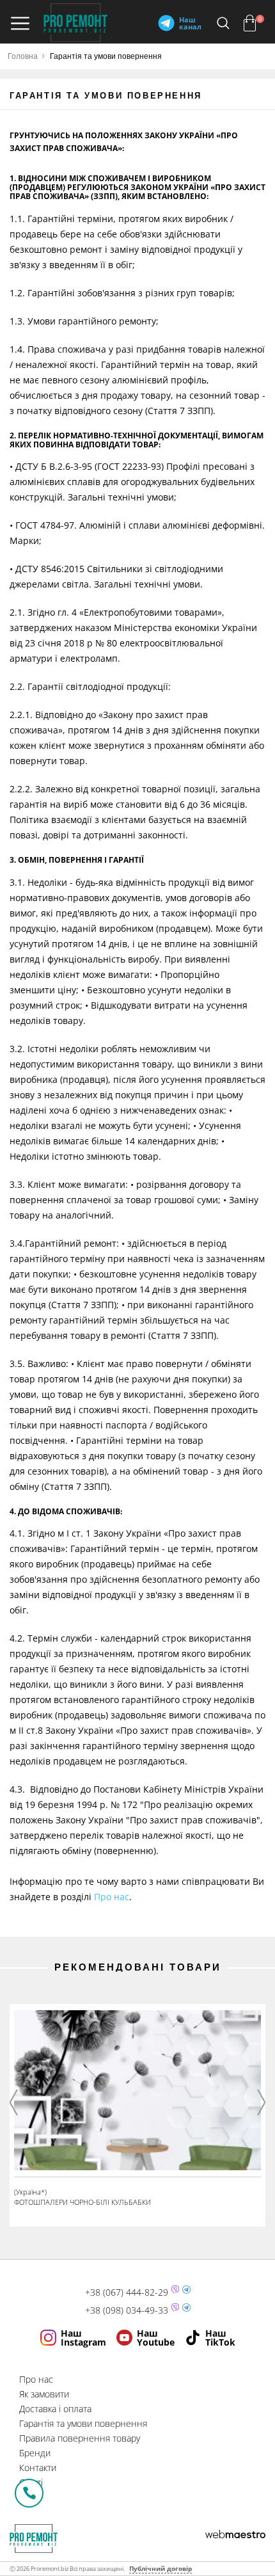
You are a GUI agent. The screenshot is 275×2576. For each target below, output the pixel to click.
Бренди (35, 2453)
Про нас (112, 1897)
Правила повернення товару (80, 2438)
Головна (23, 56)
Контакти (38, 2468)
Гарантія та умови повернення (106, 56)
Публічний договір (161, 2568)
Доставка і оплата (55, 2409)
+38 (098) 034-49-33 (127, 2310)
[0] (250, 23)
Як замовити (44, 2394)
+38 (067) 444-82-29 (127, 2292)
